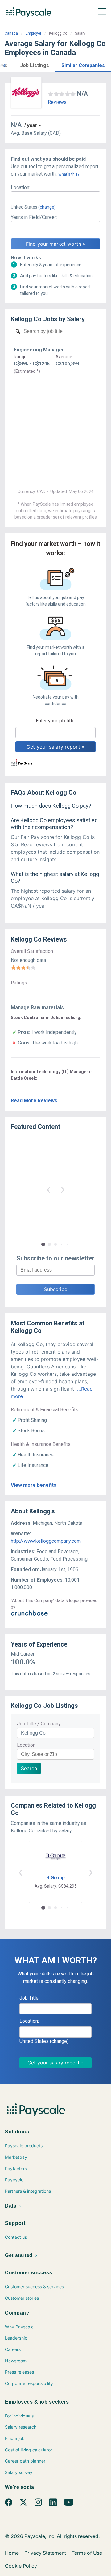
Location (26, 1745)
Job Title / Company (39, 1724)
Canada (11, 33)
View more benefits (34, 1485)
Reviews (57, 102)
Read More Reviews (34, 1101)
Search (29, 1768)
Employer (33, 33)
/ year (31, 125)
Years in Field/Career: (34, 217)
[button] (4, 65)
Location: (21, 187)
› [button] (63, 1189)
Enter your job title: (56, 721)
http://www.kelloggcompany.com (46, 1541)
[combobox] (55, 197)
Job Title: (29, 1998)
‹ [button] (48, 1189)
